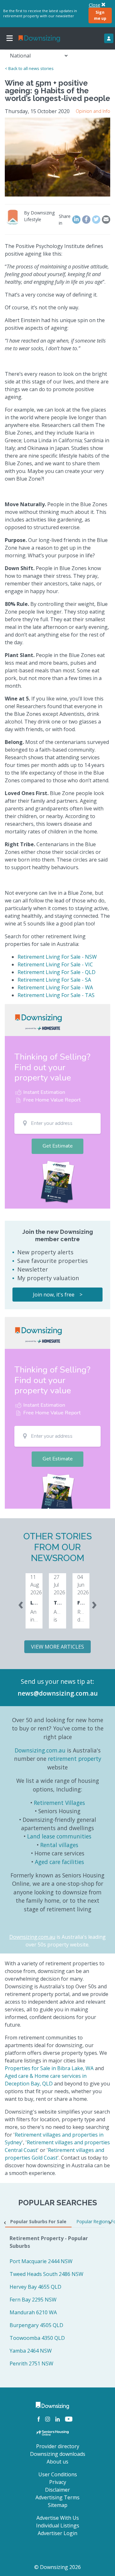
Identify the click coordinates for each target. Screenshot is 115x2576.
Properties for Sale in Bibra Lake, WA (49, 2068)
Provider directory (58, 2446)
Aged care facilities (59, 1862)
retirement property (75, 1759)
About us (57, 2462)
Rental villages (59, 1845)
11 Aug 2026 (36, 1585)
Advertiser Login (57, 2533)
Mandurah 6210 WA (33, 2312)
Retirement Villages (59, 1803)
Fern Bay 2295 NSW (33, 2300)
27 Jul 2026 (59, 1585)
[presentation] (21, 1604)
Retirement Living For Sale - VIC (55, 964)
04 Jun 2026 (83, 1585)
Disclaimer (57, 2490)
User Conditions (58, 2474)
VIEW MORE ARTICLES (57, 1647)
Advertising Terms (57, 2497)
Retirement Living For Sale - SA (54, 980)
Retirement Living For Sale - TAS (56, 995)
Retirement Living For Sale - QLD (57, 972)
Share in (65, 220)
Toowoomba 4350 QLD (37, 2338)
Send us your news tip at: (57, 1681)
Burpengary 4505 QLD (36, 2325)
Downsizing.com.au (40, 1750)
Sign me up (100, 15)
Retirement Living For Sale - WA (55, 987)
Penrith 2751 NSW (31, 2363)
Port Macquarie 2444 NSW (41, 2261)
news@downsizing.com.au (58, 1693)
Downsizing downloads (58, 2454)
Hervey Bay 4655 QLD (35, 2287)
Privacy (58, 2482)
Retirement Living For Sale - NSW (57, 957)
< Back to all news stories (29, 68)
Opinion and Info (93, 111)
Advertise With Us (58, 2518)
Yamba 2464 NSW (31, 2351)
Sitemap (58, 2505)
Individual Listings (58, 2526)
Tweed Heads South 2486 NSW (46, 2274)
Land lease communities (59, 1836)
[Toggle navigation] (10, 38)
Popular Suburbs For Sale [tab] (38, 2221)
